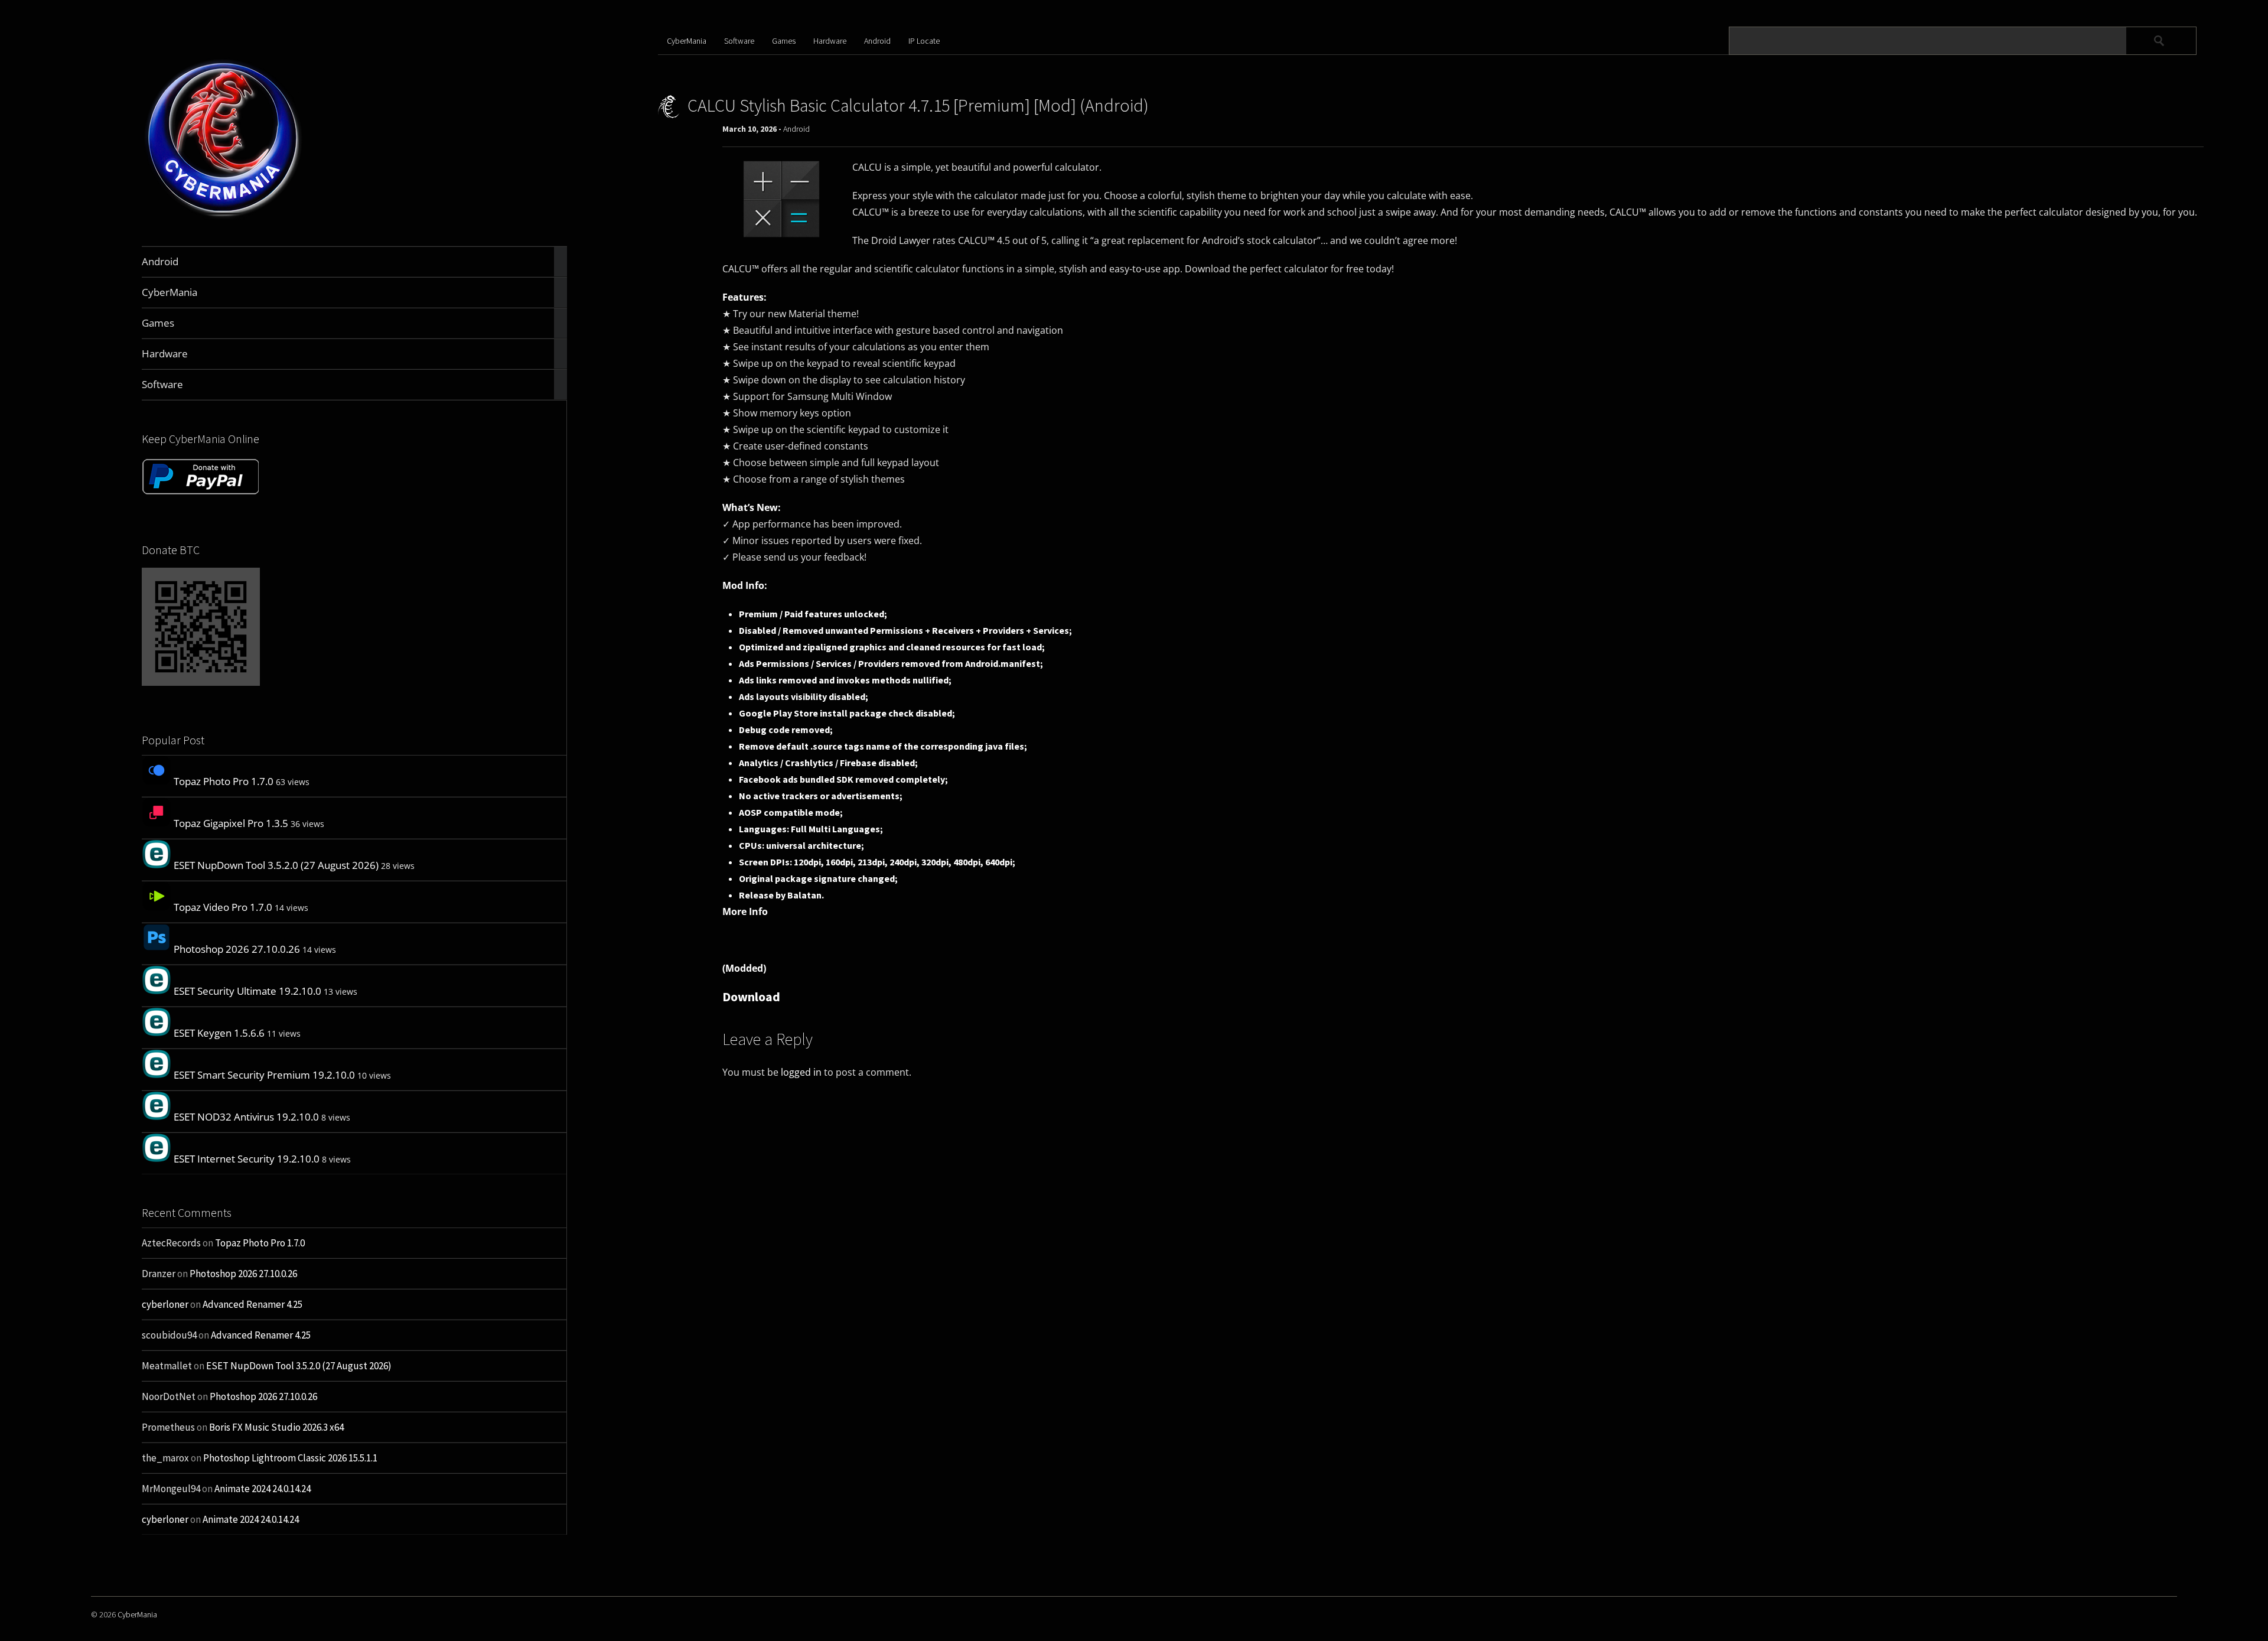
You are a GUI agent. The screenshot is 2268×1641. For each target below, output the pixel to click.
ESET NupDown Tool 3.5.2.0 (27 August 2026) (276, 865)
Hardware (830, 41)
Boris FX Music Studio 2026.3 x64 (276, 1427)
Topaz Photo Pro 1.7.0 (224, 781)
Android (877, 41)
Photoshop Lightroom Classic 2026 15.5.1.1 (290, 1458)
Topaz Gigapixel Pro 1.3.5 (231, 823)
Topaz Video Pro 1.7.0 (223, 907)
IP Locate (924, 41)
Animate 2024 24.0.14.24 (263, 1489)
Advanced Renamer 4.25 (252, 1304)
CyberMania (687, 41)
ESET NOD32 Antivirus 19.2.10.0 (246, 1117)
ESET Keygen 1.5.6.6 (219, 1033)
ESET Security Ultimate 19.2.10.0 (247, 991)
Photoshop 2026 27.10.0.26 (237, 949)
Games (784, 41)
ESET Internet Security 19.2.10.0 (247, 1159)
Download (751, 997)
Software (739, 41)
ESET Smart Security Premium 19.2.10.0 (264, 1075)
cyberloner (165, 1304)
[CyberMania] (224, 218)
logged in (801, 1072)
